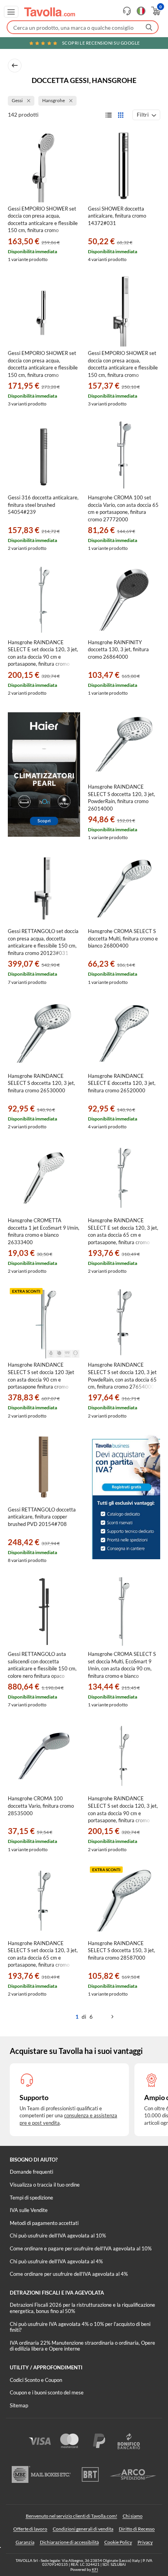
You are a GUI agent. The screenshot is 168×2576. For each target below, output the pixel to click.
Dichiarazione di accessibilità (69, 2542)
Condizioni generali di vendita (83, 2529)
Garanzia (25, 2542)
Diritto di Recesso (137, 2529)
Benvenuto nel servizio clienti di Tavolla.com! (71, 2516)
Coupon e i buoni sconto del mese (47, 2392)
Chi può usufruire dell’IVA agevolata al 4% (56, 2261)
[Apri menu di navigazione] (11, 12)
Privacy (145, 2542)
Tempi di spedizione (31, 2198)
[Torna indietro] (15, 66)
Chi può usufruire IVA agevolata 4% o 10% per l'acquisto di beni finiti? (80, 2327)
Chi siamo (133, 2516)
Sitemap (19, 2405)
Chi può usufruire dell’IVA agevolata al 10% (58, 2236)
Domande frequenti (31, 2172)
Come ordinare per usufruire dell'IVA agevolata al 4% (69, 2274)
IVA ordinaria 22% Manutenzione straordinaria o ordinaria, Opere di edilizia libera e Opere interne (82, 2346)
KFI (95, 2569)
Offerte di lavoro (30, 2529)
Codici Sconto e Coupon (36, 2380)
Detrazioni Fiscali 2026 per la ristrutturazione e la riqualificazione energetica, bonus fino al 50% (82, 2308)
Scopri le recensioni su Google (101, 43)
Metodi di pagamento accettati (44, 2223)
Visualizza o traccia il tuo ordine (45, 2185)
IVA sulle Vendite (29, 2210)
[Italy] (141, 11)
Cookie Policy (118, 2542)
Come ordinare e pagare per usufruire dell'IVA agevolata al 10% (81, 2248)
